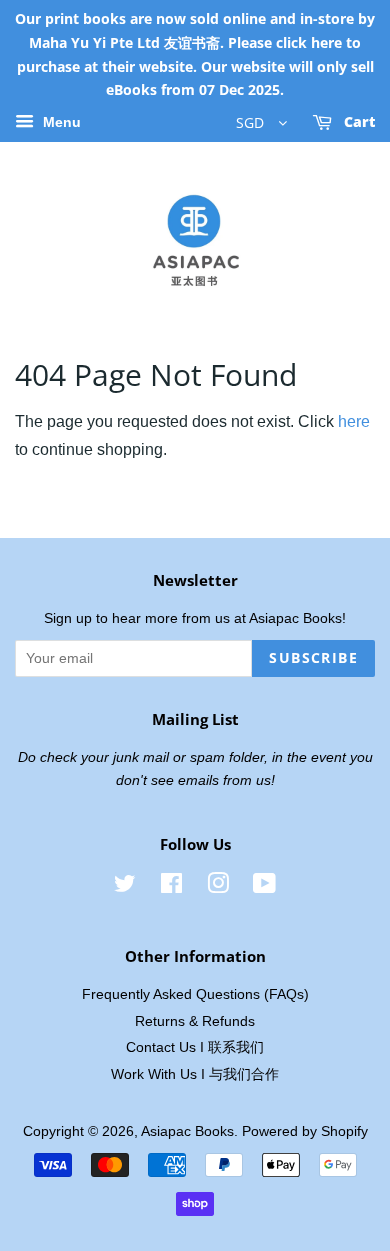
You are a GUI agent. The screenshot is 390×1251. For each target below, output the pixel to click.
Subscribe (313, 657)
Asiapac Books (187, 1131)
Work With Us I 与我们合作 (195, 1074)
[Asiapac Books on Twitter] (125, 887)
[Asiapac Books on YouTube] (264, 887)
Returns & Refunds (195, 1021)
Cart (357, 122)
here (354, 421)
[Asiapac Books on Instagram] (218, 887)
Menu (60, 123)
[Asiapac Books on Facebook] (171, 887)
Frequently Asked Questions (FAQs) (195, 994)
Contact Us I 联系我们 (195, 1047)
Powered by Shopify (305, 1131)
